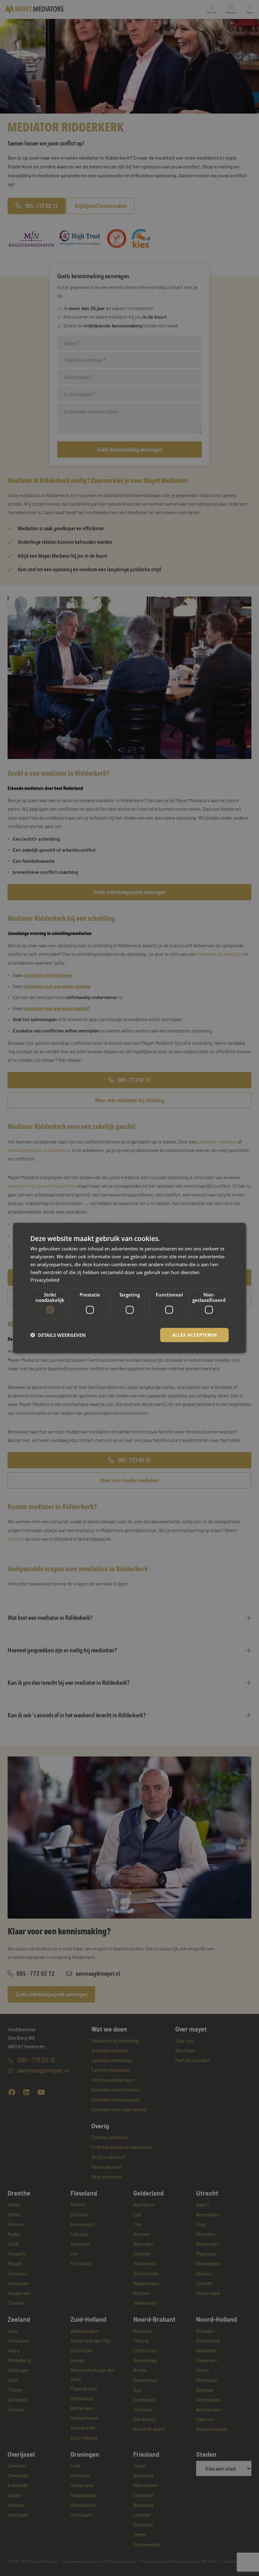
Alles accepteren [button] (194, 1335)
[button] (58, 1335)
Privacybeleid (45, 1280)
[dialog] (129, 1288)
